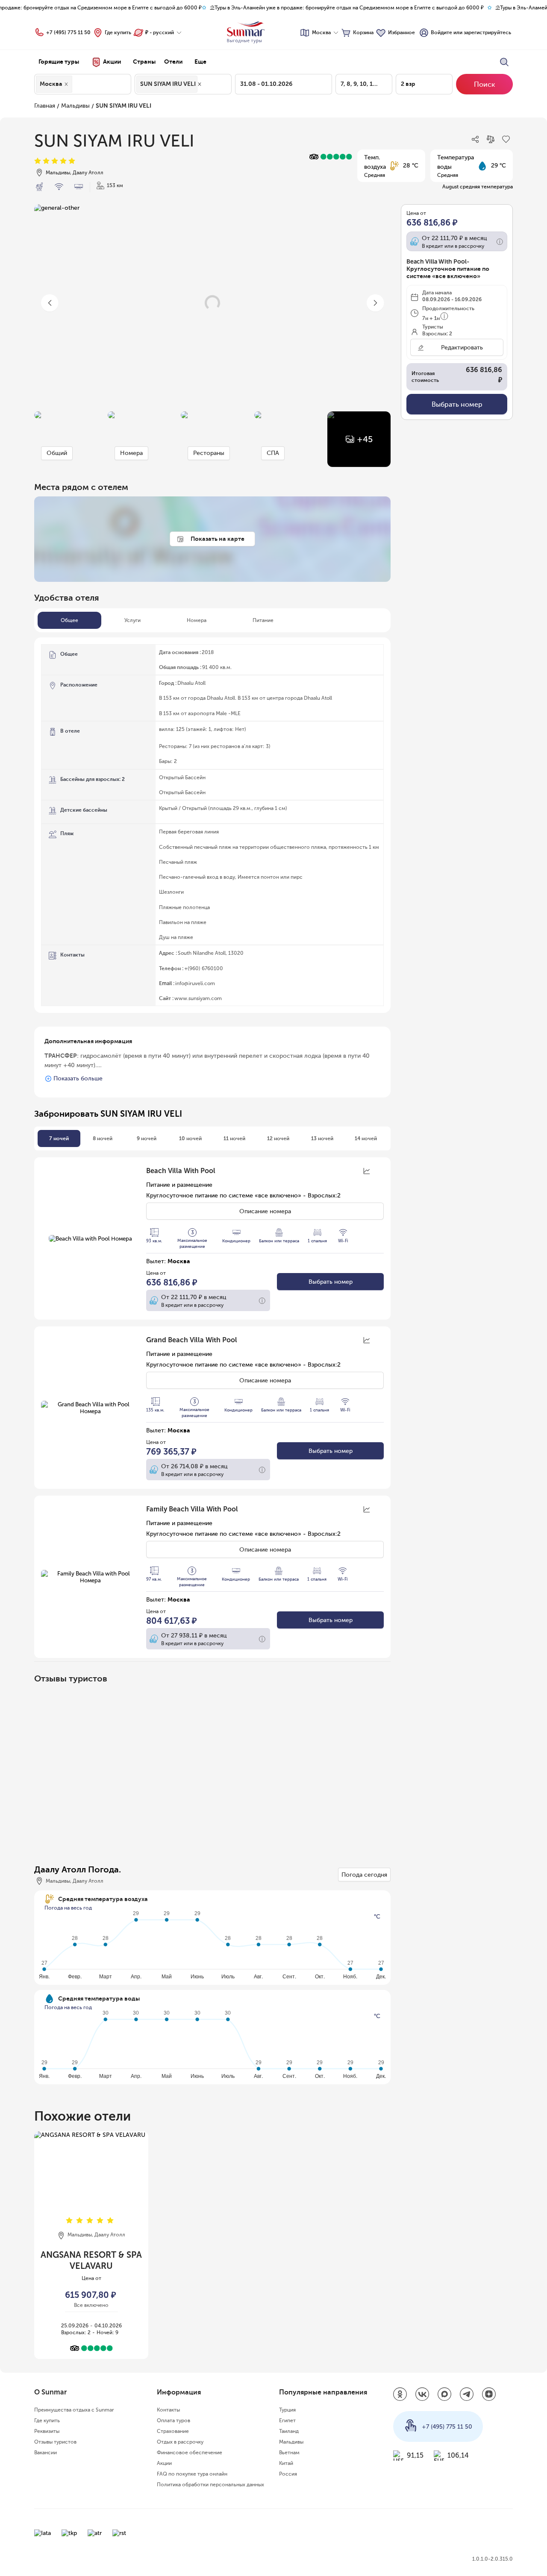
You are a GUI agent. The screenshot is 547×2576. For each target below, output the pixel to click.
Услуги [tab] (132, 620)
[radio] (38, 161)
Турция (287, 2410)
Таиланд (289, 2431)
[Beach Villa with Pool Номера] (90, 1238)
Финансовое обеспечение (190, 2453)
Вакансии (46, 2453)
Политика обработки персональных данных (210, 2485)
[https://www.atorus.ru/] (95, 2533)
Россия (288, 2474)
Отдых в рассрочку (180, 2442)
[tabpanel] (212, 825)
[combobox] (76, 84)
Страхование (173, 2431)
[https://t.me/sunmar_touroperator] (467, 2395)
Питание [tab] (263, 620)
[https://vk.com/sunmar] (422, 2395)
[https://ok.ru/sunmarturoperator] (400, 2395)
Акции (164, 2463)
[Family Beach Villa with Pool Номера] (90, 1577)
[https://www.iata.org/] (43, 2533)
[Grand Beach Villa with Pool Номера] (90, 1408)
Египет (287, 2421)
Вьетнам (289, 2453)
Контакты (168, 2410)
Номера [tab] (197, 620)
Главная (45, 106)
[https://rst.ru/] (119, 2533)
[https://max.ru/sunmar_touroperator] (444, 2395)
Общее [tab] (69, 620)
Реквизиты (47, 2431)
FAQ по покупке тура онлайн (192, 2474)
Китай (286, 2463)
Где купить (118, 32)
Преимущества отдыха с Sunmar (74, 2410)
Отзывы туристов (55, 2442)
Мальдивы (75, 106)
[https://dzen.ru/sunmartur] (489, 2395)
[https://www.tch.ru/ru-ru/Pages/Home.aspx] (69, 2533)
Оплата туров (174, 2421)
